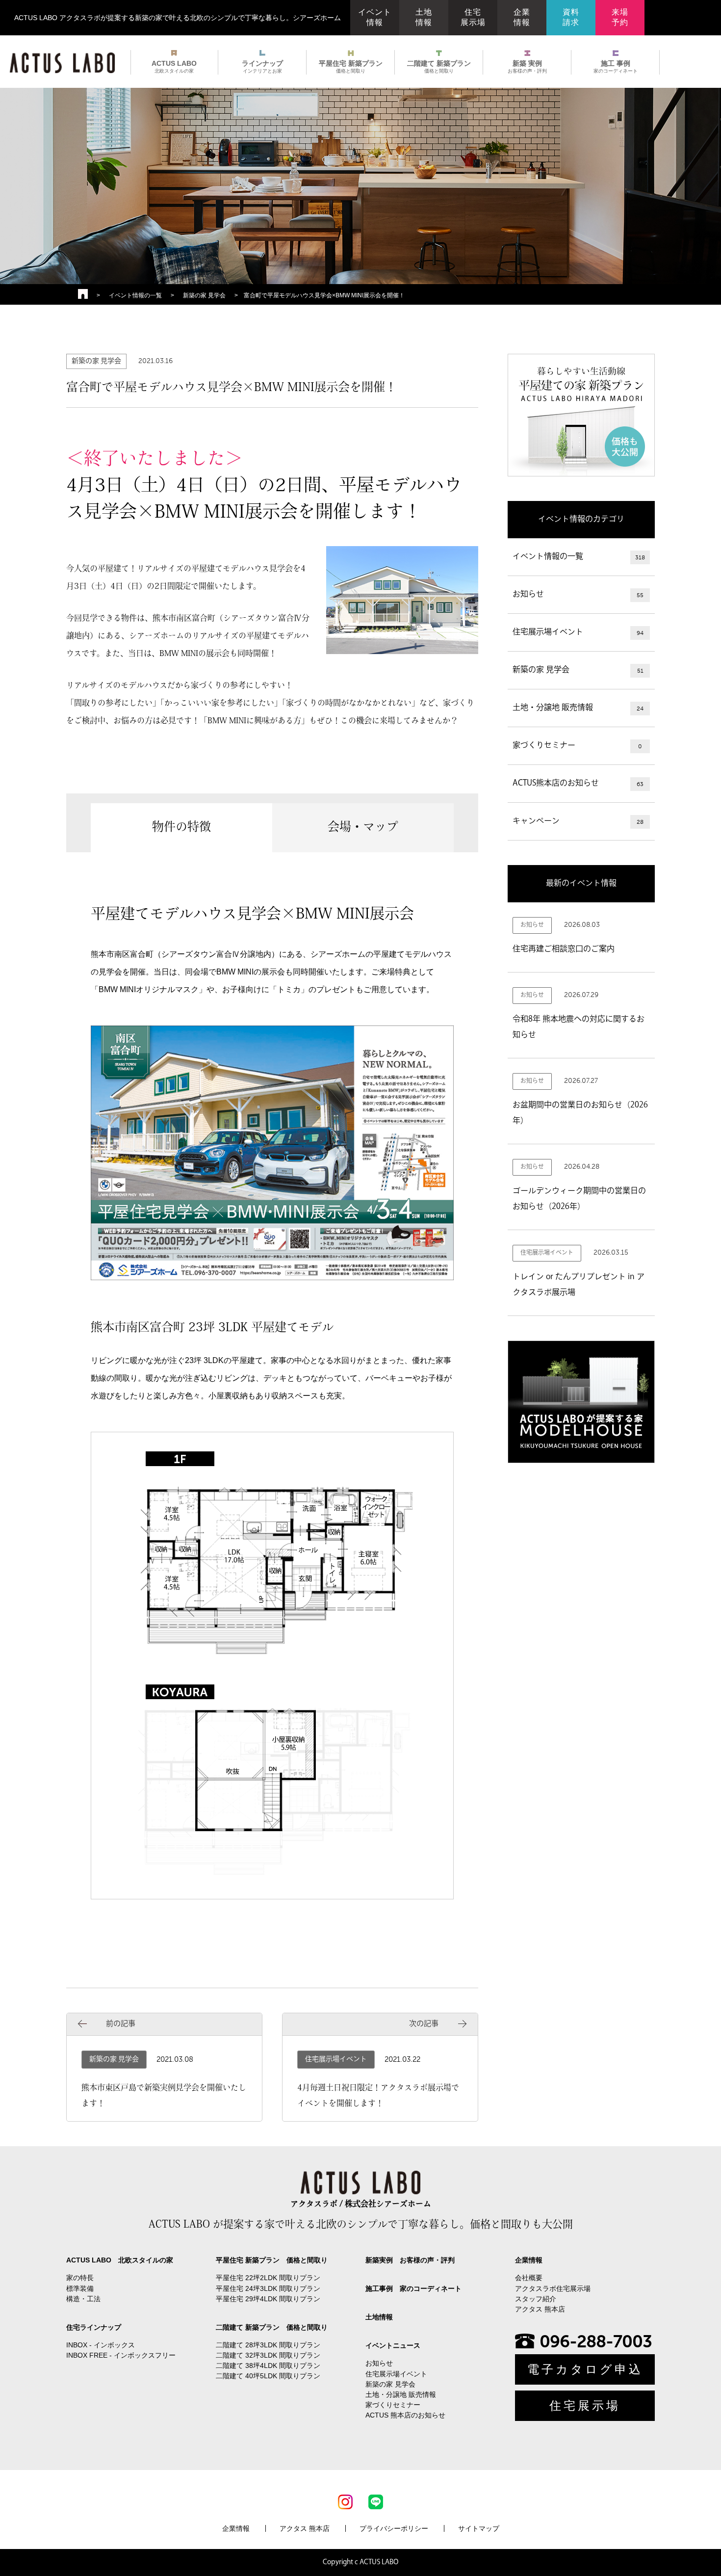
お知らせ (578, 595)
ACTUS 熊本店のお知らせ (405, 2415)
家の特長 (80, 2278)
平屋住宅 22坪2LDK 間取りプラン (268, 2278)
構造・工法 (83, 2299)
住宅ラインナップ (94, 2327)
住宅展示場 (473, 17)
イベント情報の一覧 (135, 295)
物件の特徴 (181, 828)
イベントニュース (393, 2345)
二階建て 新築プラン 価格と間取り (272, 2327)
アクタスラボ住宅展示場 (553, 2288)
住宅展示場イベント (578, 632)
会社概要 (529, 2278)
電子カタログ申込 (585, 2369)
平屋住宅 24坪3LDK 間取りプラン (268, 2288)
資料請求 (571, 17)
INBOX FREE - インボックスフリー (121, 2355)
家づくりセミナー (577, 746)
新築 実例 (527, 66)
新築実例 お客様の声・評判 (410, 2260)
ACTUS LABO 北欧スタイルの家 (120, 2260)
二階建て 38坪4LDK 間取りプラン (268, 2366)
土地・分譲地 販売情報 (578, 708)
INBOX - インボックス (101, 2345)
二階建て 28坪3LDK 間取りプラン (268, 2345)
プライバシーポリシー (394, 2528)
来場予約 (620, 17)
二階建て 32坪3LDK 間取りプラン (268, 2355)
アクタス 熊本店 (540, 2309)
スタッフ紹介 (536, 2299)
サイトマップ (479, 2528)
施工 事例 (616, 66)
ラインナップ (262, 66)
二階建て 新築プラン (439, 66)
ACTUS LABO (174, 66)
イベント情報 (375, 17)
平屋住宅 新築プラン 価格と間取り (272, 2260)
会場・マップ (363, 828)
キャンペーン (578, 821)
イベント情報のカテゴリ (581, 520)
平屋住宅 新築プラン (351, 66)
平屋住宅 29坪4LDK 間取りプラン (268, 2299)
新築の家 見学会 (204, 295)
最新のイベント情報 (581, 884)
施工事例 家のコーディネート (413, 2288)
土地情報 (424, 17)
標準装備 (80, 2288)
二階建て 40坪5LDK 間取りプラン (268, 2376)
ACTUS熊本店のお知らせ (578, 784)
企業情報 (522, 17)
